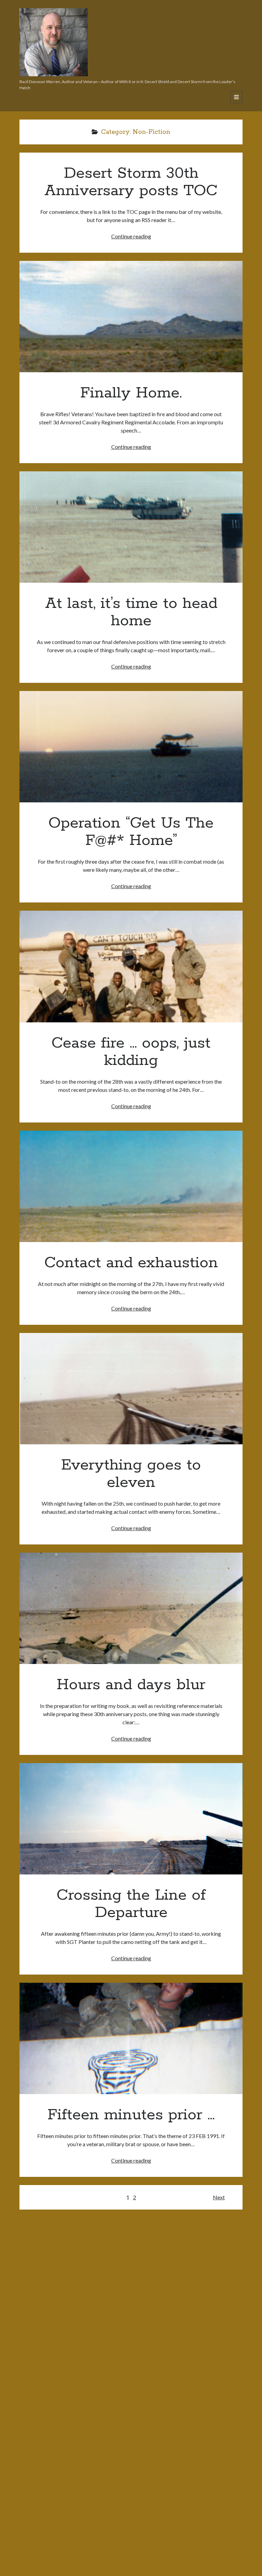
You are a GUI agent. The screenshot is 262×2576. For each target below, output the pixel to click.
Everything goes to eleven (131, 1389)
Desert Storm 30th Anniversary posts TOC (131, 182)
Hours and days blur (131, 1608)
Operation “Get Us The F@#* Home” (131, 747)
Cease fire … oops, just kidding (131, 966)
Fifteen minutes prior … (131, 2038)
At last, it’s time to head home (131, 527)
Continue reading (131, 236)
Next (219, 2197)
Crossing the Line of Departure (131, 1819)
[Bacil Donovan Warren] (54, 74)
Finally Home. (131, 317)
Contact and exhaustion (131, 1186)
